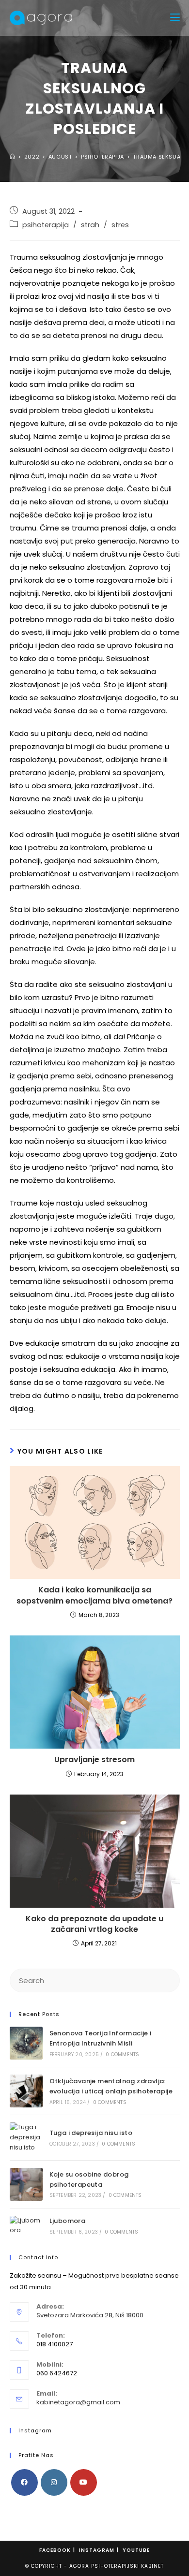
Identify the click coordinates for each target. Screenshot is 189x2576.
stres (120, 225)
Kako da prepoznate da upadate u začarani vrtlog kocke (94, 1924)
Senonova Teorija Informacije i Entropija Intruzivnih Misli (101, 2038)
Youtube (136, 2550)
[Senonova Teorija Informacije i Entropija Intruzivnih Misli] (26, 2043)
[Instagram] (54, 2482)
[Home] (13, 157)
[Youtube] (84, 2482)
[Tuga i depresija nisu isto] (26, 2137)
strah (90, 225)
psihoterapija (46, 225)
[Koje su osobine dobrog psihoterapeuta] (26, 2184)
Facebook (55, 2550)
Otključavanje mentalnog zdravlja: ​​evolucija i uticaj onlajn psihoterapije (111, 2086)
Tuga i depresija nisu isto (91, 2133)
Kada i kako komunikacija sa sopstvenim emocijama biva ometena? (94, 1595)
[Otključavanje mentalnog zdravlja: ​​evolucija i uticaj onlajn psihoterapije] (26, 2091)
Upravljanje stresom (94, 1760)
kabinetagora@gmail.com (78, 2402)
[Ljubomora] (26, 2226)
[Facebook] (24, 2482)
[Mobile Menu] (175, 18)
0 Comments (122, 2054)
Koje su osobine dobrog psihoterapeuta (89, 2179)
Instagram (97, 2550)
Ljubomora (68, 2221)
